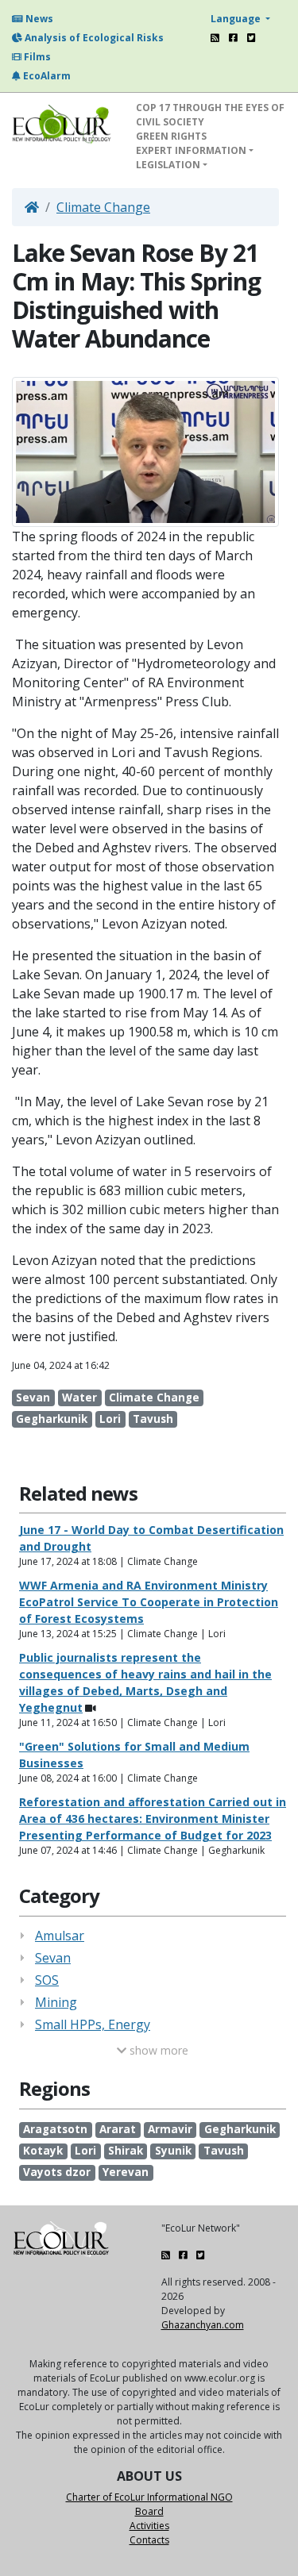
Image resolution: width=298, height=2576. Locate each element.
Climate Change (103, 207)
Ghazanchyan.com (203, 2325)
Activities (149, 2526)
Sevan (53, 1958)
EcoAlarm (46, 76)
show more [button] (157, 2050)
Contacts (149, 2540)
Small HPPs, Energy (93, 2024)
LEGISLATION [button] (168, 165)
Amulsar (60, 1936)
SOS (47, 1980)
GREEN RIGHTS (171, 136)
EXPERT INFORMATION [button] (191, 150)
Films (36, 57)
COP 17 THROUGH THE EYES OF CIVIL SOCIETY (210, 115)
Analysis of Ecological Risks (93, 38)
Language (237, 19)
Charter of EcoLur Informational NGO (149, 2497)
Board (149, 2511)
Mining (56, 2002)
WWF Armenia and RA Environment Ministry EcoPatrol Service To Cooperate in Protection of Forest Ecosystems (149, 1602)
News (38, 19)
